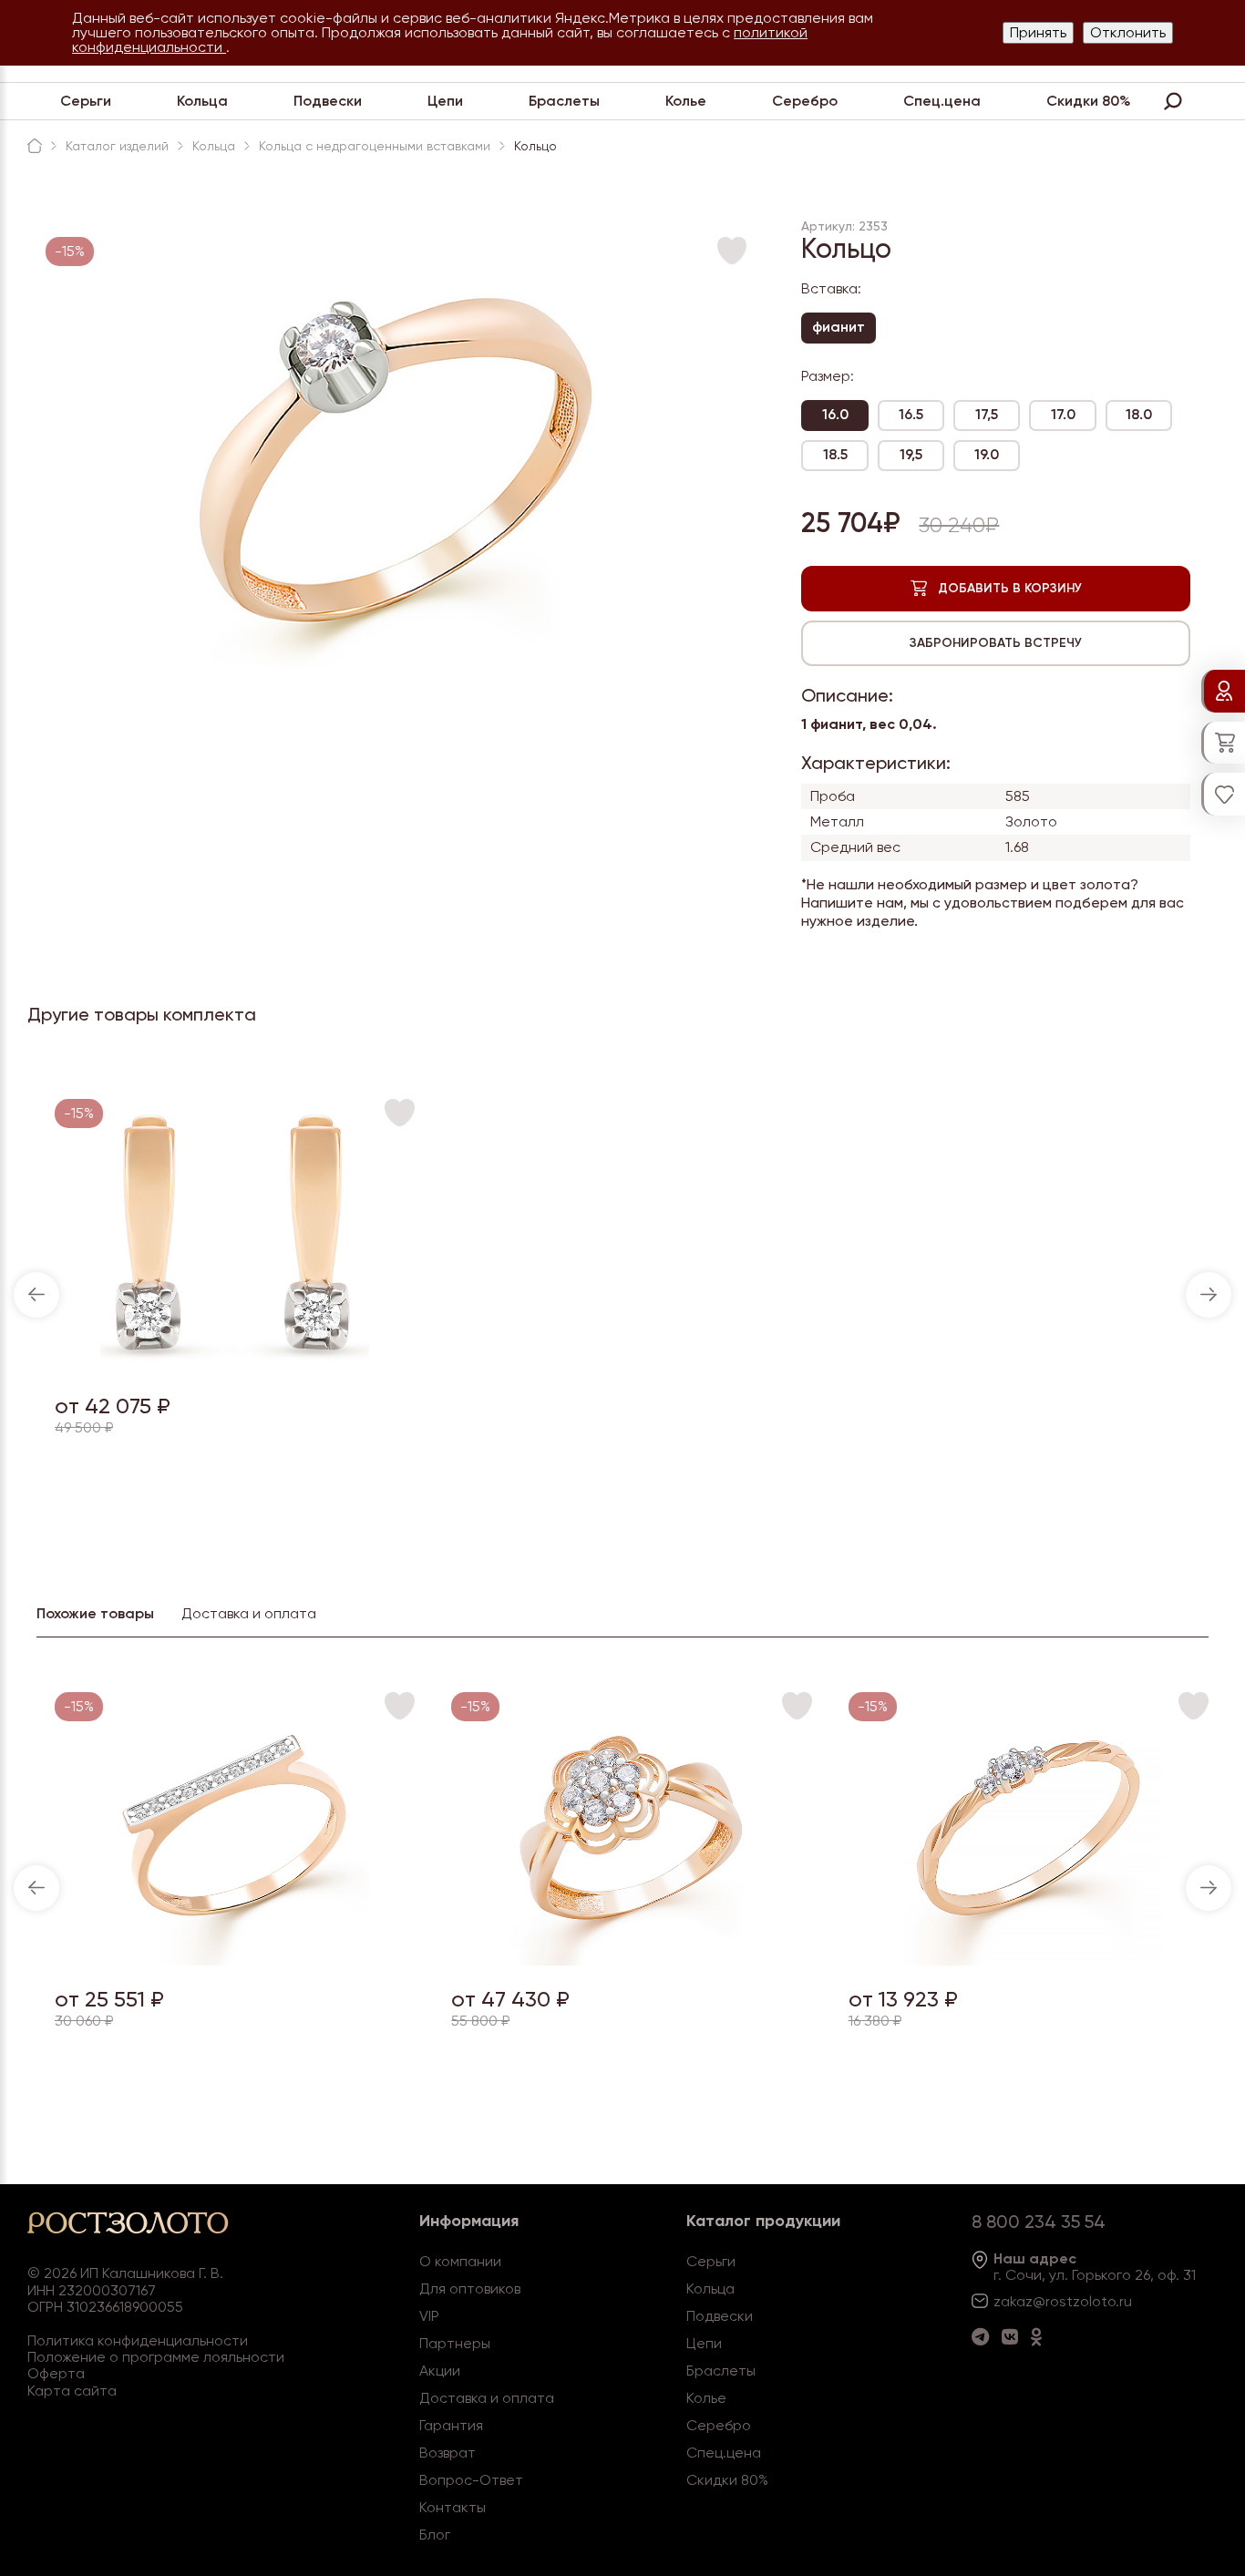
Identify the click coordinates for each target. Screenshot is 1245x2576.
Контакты (453, 2507)
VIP (429, 2316)
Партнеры (455, 2343)
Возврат (448, 2453)
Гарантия (451, 2425)
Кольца (202, 101)
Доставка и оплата (487, 2398)
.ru (1124, 2301)
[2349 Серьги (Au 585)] (235, 1367)
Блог (435, 2535)
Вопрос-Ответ (471, 2480)
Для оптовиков (470, 2289)
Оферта (56, 2373)
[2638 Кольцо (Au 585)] (1029, 1960)
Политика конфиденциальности (138, 2340)
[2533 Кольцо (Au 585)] (632, 1960)
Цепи (445, 101)
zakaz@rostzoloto (1055, 2301)
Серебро (805, 101)
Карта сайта (72, 2391)
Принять (1038, 32)
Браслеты (564, 101)
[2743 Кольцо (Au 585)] (235, 1960)
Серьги (86, 101)
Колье (686, 101)
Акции (440, 2371)
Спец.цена (942, 101)
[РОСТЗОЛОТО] (35, 146)
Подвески (328, 101)
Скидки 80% (1089, 101)
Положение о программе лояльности (156, 2357)
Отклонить (1128, 32)
